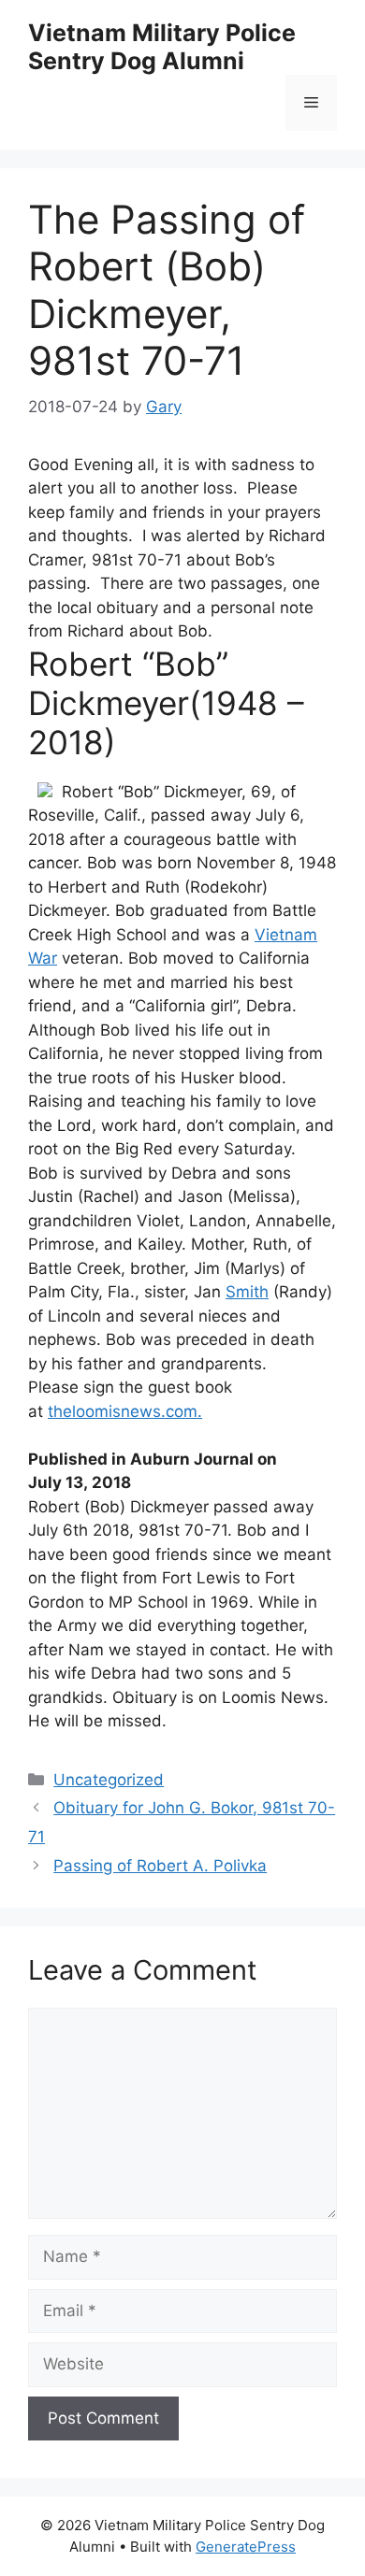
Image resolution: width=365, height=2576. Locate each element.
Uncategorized (109, 1780)
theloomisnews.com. (125, 1411)
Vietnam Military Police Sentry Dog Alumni (162, 47)
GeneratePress (246, 2547)
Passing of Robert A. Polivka (160, 1866)
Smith (247, 1292)
